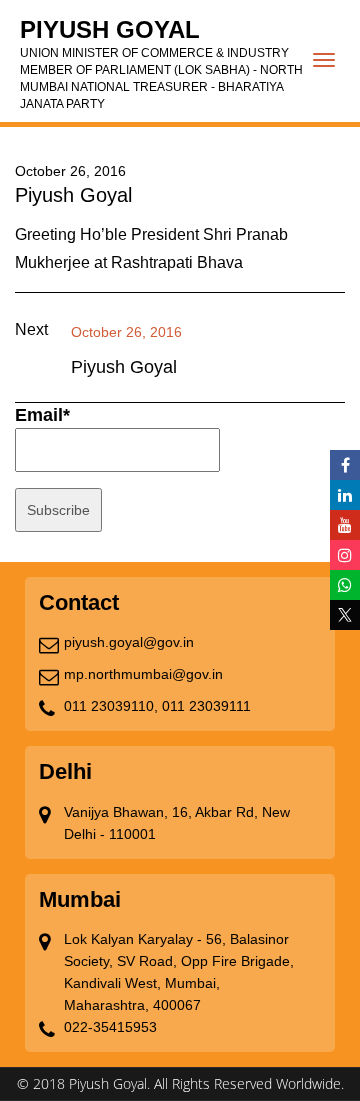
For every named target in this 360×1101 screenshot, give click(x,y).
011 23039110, (111, 706)
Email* (42, 415)
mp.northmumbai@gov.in (143, 674)
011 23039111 (206, 706)
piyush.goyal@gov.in (129, 642)
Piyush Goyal (161, 63)
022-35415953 (110, 1027)
